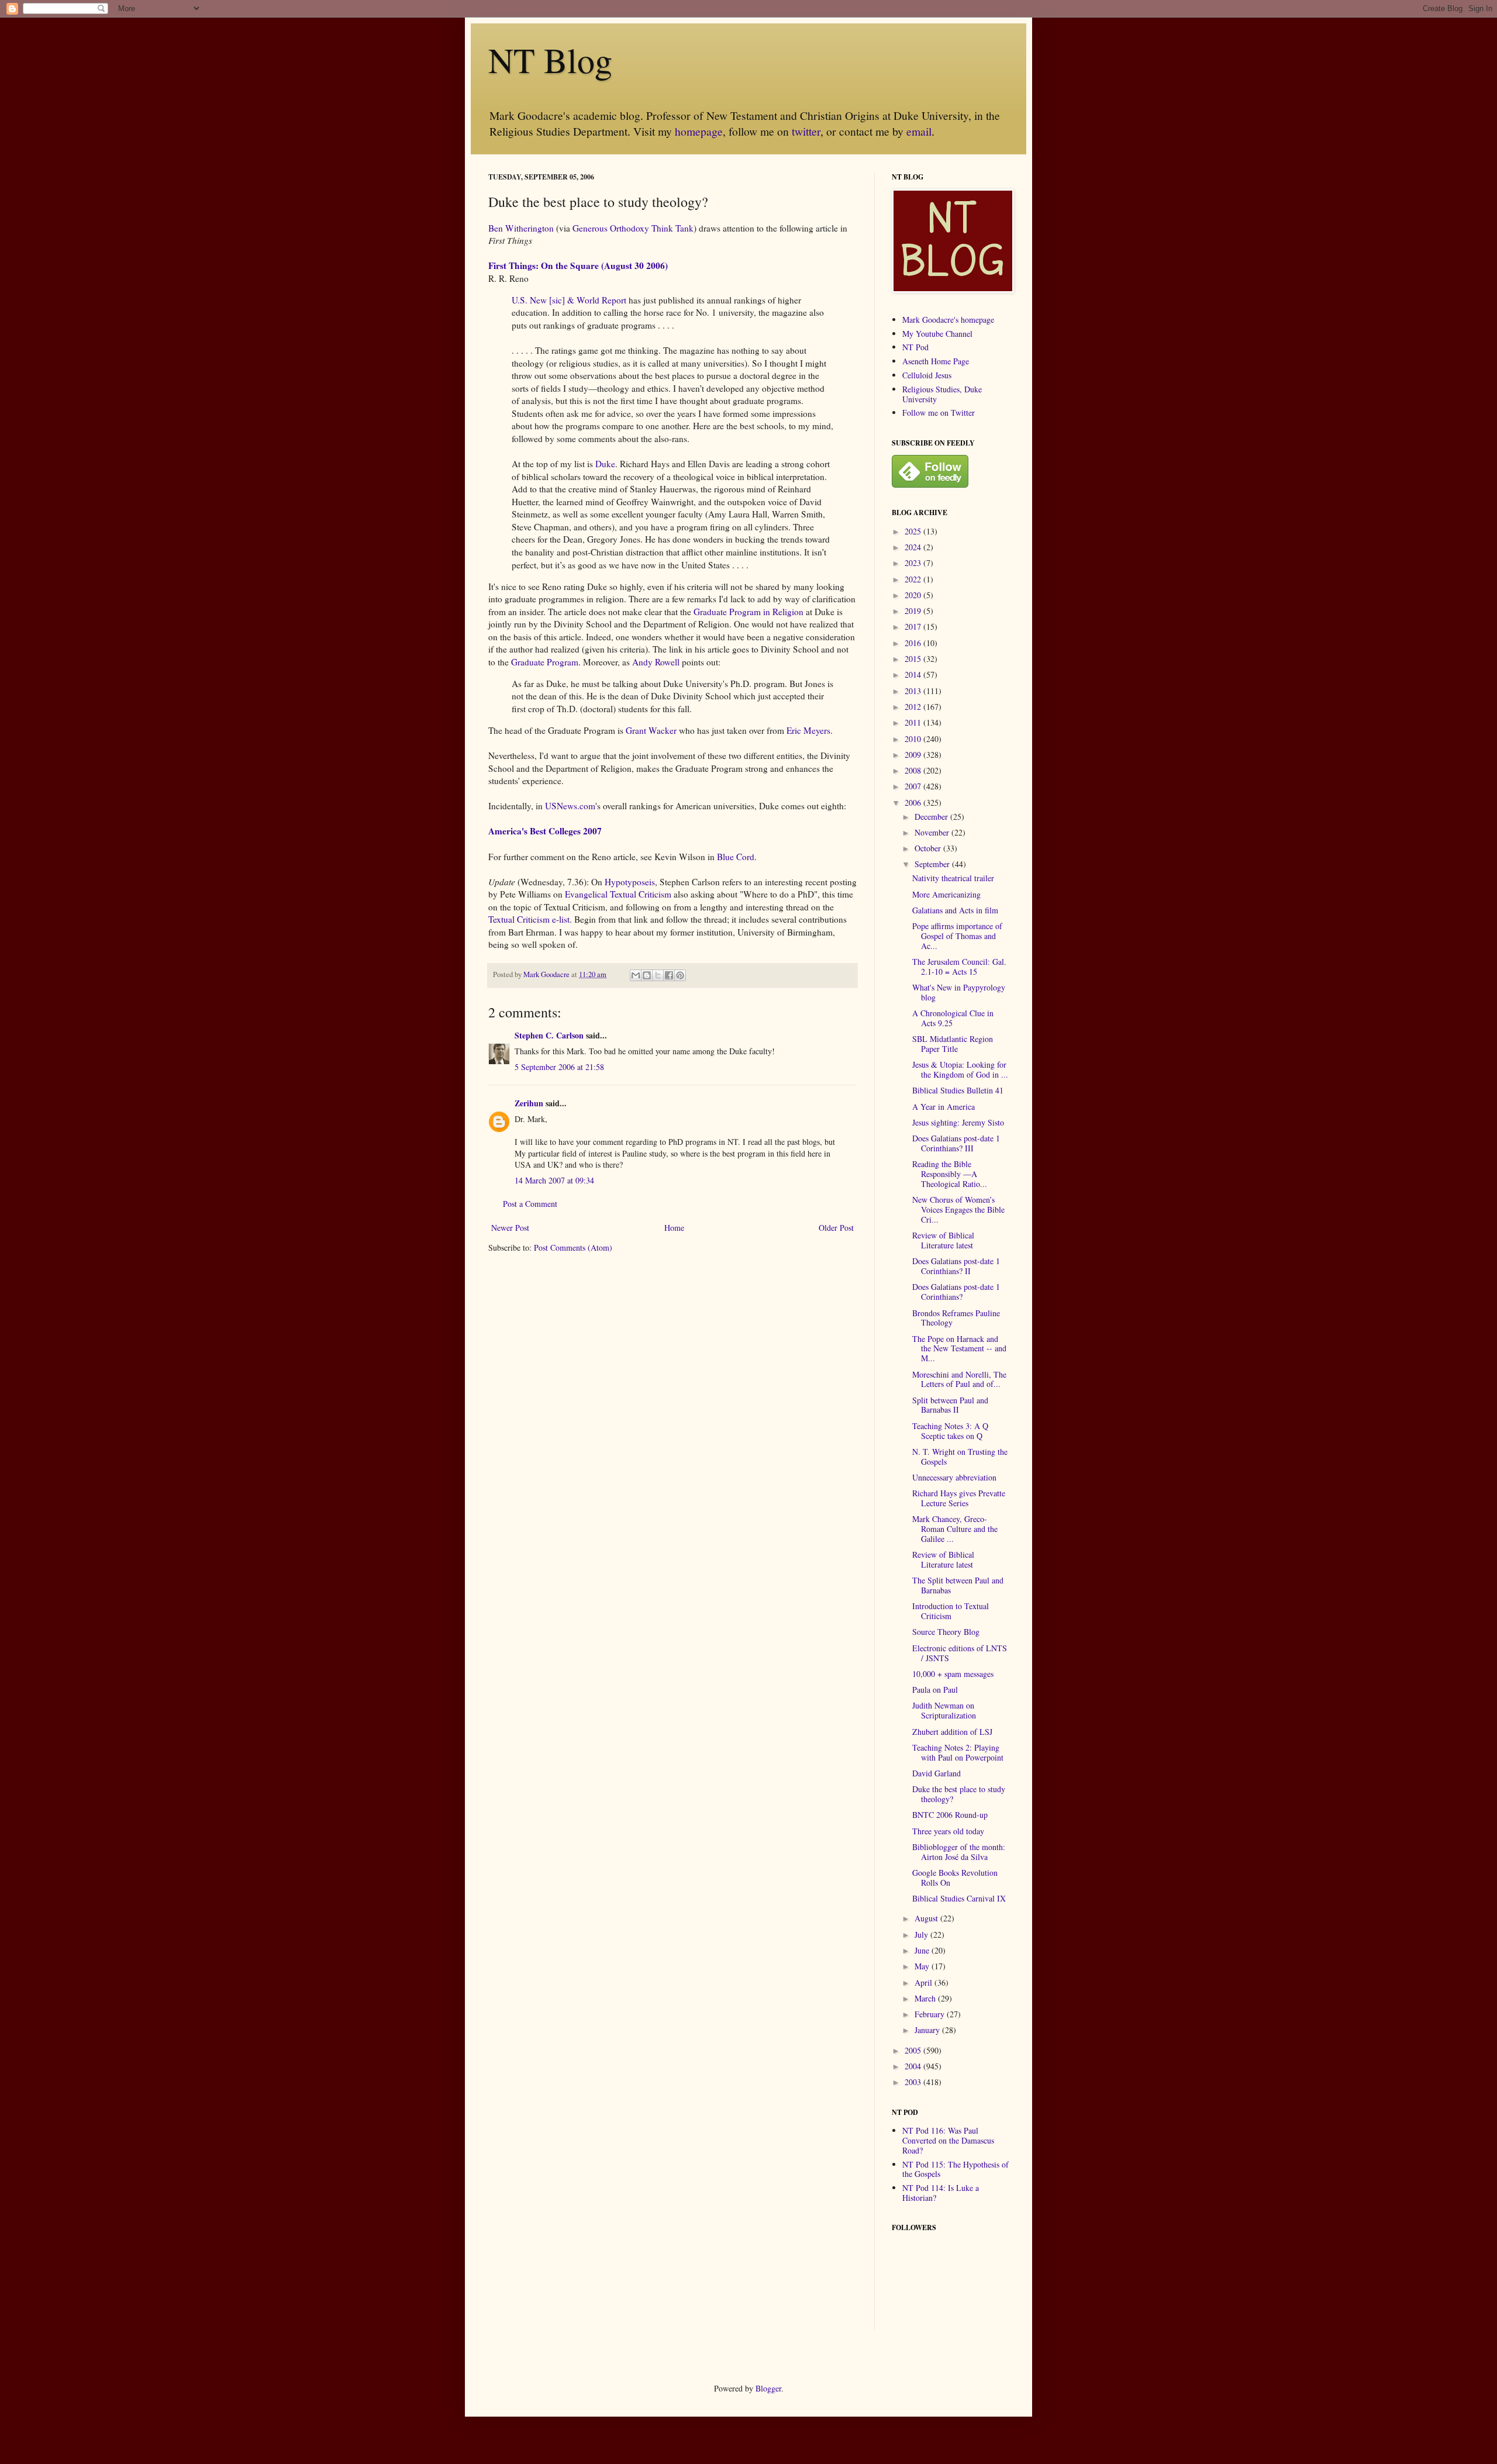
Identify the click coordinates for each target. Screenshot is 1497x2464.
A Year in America (944, 1107)
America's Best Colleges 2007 (545, 831)
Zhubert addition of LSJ (952, 1732)
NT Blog (550, 60)
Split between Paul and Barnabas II (950, 1405)
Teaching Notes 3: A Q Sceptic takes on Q (950, 1431)
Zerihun (529, 1103)
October (929, 848)
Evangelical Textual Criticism (618, 894)
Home (674, 1228)
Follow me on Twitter (939, 413)
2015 (914, 659)
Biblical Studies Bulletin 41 (958, 1090)
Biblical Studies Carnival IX (959, 1898)
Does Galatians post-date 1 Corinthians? (956, 1292)
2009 (914, 755)
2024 (914, 547)
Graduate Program (545, 662)
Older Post (836, 1228)
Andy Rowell (656, 662)
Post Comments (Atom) (573, 1247)
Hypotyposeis (630, 882)
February (931, 2014)
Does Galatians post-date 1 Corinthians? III (956, 1143)
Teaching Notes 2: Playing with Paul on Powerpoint (958, 1752)
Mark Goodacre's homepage (948, 320)
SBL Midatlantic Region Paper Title (953, 1044)
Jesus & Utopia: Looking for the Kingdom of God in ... (960, 1069)
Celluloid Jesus (927, 375)
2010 (914, 739)
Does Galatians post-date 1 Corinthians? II (956, 1266)
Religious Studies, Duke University (942, 394)
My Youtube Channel (937, 334)
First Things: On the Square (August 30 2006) (578, 265)
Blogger (768, 2388)
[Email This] (636, 975)
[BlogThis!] (647, 975)
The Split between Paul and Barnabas (958, 1585)
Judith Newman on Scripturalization (944, 1710)
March (926, 1998)
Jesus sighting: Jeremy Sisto (958, 1122)
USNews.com (570, 806)
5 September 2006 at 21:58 (559, 1067)
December (932, 817)
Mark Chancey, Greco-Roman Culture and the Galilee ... (955, 1529)
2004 (914, 2066)
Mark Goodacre (547, 974)
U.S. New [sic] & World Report (569, 300)
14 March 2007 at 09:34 (554, 1180)
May (923, 1966)
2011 (914, 722)
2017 (914, 627)
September (933, 864)
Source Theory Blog (946, 1632)
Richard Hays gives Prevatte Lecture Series (959, 1498)
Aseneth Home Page (936, 361)
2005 (914, 2050)
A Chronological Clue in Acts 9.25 (953, 1018)
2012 (914, 707)
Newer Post (510, 1228)
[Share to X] (658, 975)
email (919, 131)
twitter (806, 131)
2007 (914, 786)
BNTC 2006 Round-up (950, 1815)
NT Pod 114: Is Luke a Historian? (941, 2193)
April (925, 1982)
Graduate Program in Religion (748, 612)
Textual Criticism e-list (529, 919)
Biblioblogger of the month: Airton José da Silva (959, 1852)
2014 (914, 674)
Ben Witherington (521, 228)
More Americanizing (946, 894)
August (927, 1918)
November (933, 832)
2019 (914, 611)
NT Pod (915, 347)
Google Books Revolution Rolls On (955, 1878)
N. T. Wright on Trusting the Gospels (960, 1457)
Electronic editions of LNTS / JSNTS (960, 1653)
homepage (699, 131)
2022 (914, 579)
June (923, 1950)
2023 (914, 563)
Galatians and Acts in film (955, 910)
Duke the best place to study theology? (959, 1794)
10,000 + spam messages (953, 1674)
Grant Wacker (651, 730)
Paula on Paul (935, 1690)
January (928, 2030)
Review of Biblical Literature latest (943, 1240)
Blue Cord (736, 857)
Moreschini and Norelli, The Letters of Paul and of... (959, 1379)
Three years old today (948, 1831)
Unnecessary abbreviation (954, 1477)
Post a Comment (530, 1204)
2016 (914, 643)
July (922, 1935)
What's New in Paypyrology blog (959, 992)
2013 (914, 691)
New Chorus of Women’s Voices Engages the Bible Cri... (958, 1209)
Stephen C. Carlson (549, 1035)
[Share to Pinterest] (680, 975)
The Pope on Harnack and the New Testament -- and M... (959, 1349)
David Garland (937, 1773)
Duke (605, 464)
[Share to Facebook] (669, 975)
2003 (914, 2082)
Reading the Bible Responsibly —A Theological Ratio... (950, 1174)
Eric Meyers (808, 730)
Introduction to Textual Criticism (951, 1611)
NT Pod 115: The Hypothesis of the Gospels (956, 2169)
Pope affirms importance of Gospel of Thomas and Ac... (957, 936)
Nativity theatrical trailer (953, 878)
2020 (914, 595)
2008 (914, 770)
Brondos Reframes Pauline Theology (956, 1318)
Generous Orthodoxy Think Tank (633, 228)
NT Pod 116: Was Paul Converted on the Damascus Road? (948, 2140)
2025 (914, 531)
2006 (914, 803)
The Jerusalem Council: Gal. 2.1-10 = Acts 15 (959, 967)
